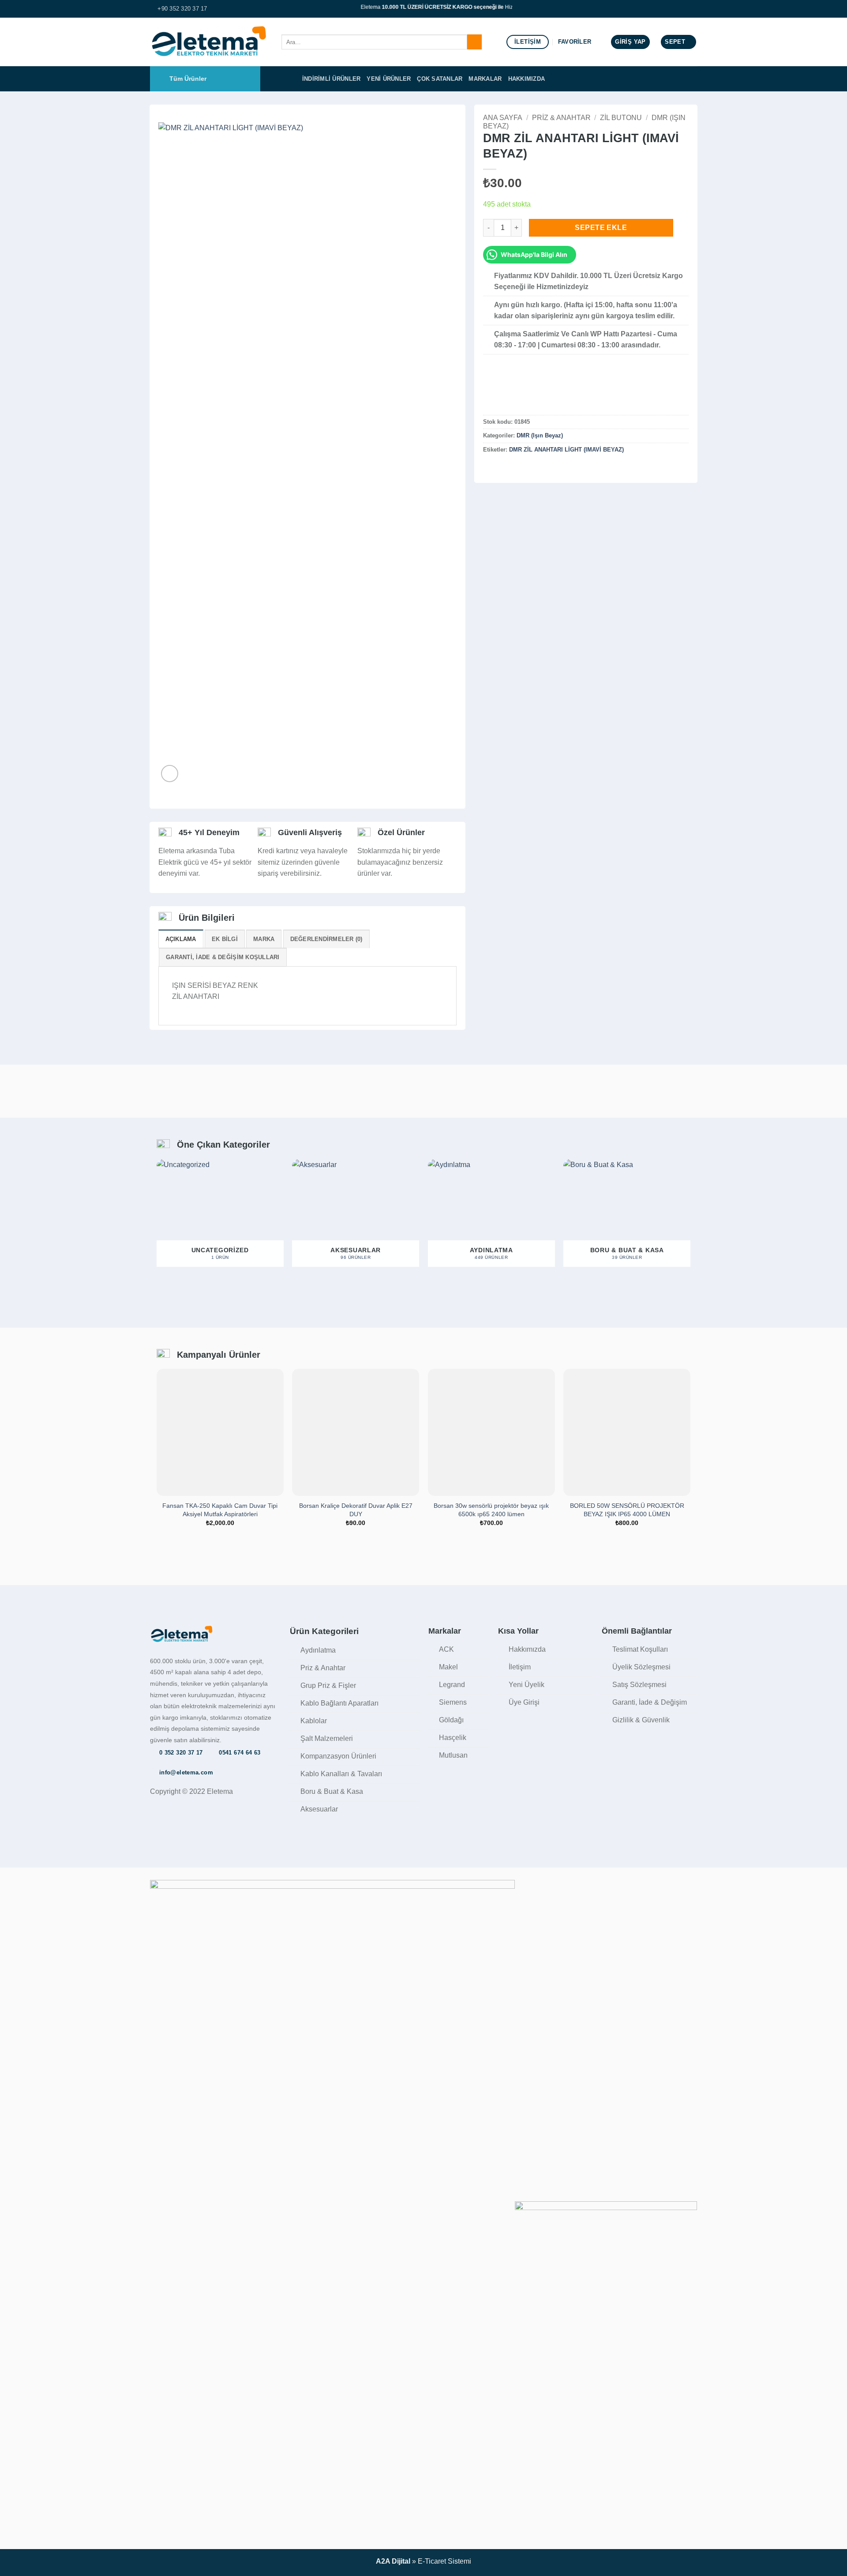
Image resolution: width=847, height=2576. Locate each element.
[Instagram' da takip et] (693, 9)
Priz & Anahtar (561, 118)
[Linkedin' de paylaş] (532, 468)
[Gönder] (474, 42)
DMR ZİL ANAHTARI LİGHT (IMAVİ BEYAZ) (566, 450)
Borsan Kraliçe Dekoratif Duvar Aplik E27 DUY (356, 1510)
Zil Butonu (621, 118)
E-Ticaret (432, 2561)
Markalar (485, 79)
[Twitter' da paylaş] (499, 468)
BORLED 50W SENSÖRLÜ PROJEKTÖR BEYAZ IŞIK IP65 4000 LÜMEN (627, 1510)
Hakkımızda (527, 79)
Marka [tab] (264, 939)
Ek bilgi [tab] (225, 939)
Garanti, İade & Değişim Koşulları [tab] (223, 957)
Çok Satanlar (440, 79)
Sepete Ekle (601, 228)
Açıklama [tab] (181, 939)
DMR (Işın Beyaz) (540, 436)
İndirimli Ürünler (331, 79)
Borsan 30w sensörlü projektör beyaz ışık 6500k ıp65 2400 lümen (491, 1510)
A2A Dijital (393, 2561)
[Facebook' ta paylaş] (488, 468)
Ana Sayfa (503, 118)
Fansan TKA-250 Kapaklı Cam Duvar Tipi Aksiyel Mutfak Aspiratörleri (220, 1510)
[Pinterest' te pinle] (521, 468)
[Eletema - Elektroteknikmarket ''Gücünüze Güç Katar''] (209, 42)
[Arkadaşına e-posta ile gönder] (510, 468)
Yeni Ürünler (389, 79)
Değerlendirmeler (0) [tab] (326, 939)
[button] (630, 42)
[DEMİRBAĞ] (505, 393)
